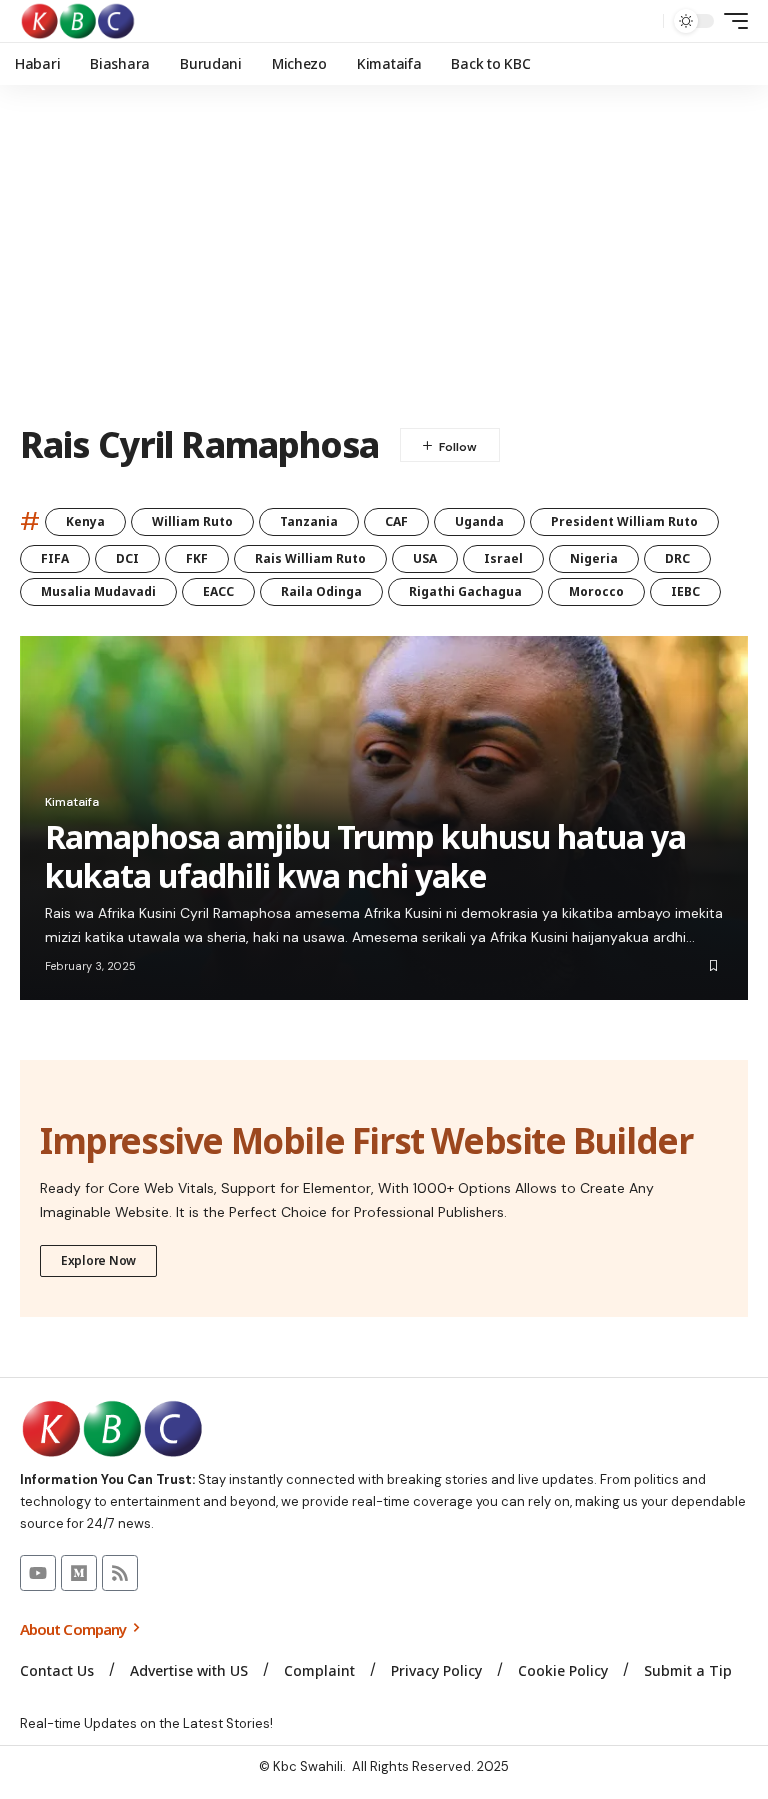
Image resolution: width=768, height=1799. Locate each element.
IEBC (685, 591)
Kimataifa (72, 802)
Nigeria (594, 558)
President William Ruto (624, 521)
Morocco (596, 591)
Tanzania (309, 521)
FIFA (55, 558)
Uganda (479, 521)
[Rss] (120, 1573)
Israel (503, 558)
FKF (197, 558)
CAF (396, 521)
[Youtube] (38, 1573)
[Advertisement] (384, 255)
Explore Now (98, 1260)
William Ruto (192, 521)
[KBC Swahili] (78, 21)
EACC (218, 591)
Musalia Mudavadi (98, 591)
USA (425, 558)
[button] (643, 21)
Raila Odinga (321, 591)
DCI (127, 558)
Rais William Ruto (310, 558)
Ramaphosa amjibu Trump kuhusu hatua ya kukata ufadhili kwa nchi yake (366, 855)
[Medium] (79, 1573)
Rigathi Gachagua (465, 591)
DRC (677, 558)
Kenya (85, 521)
